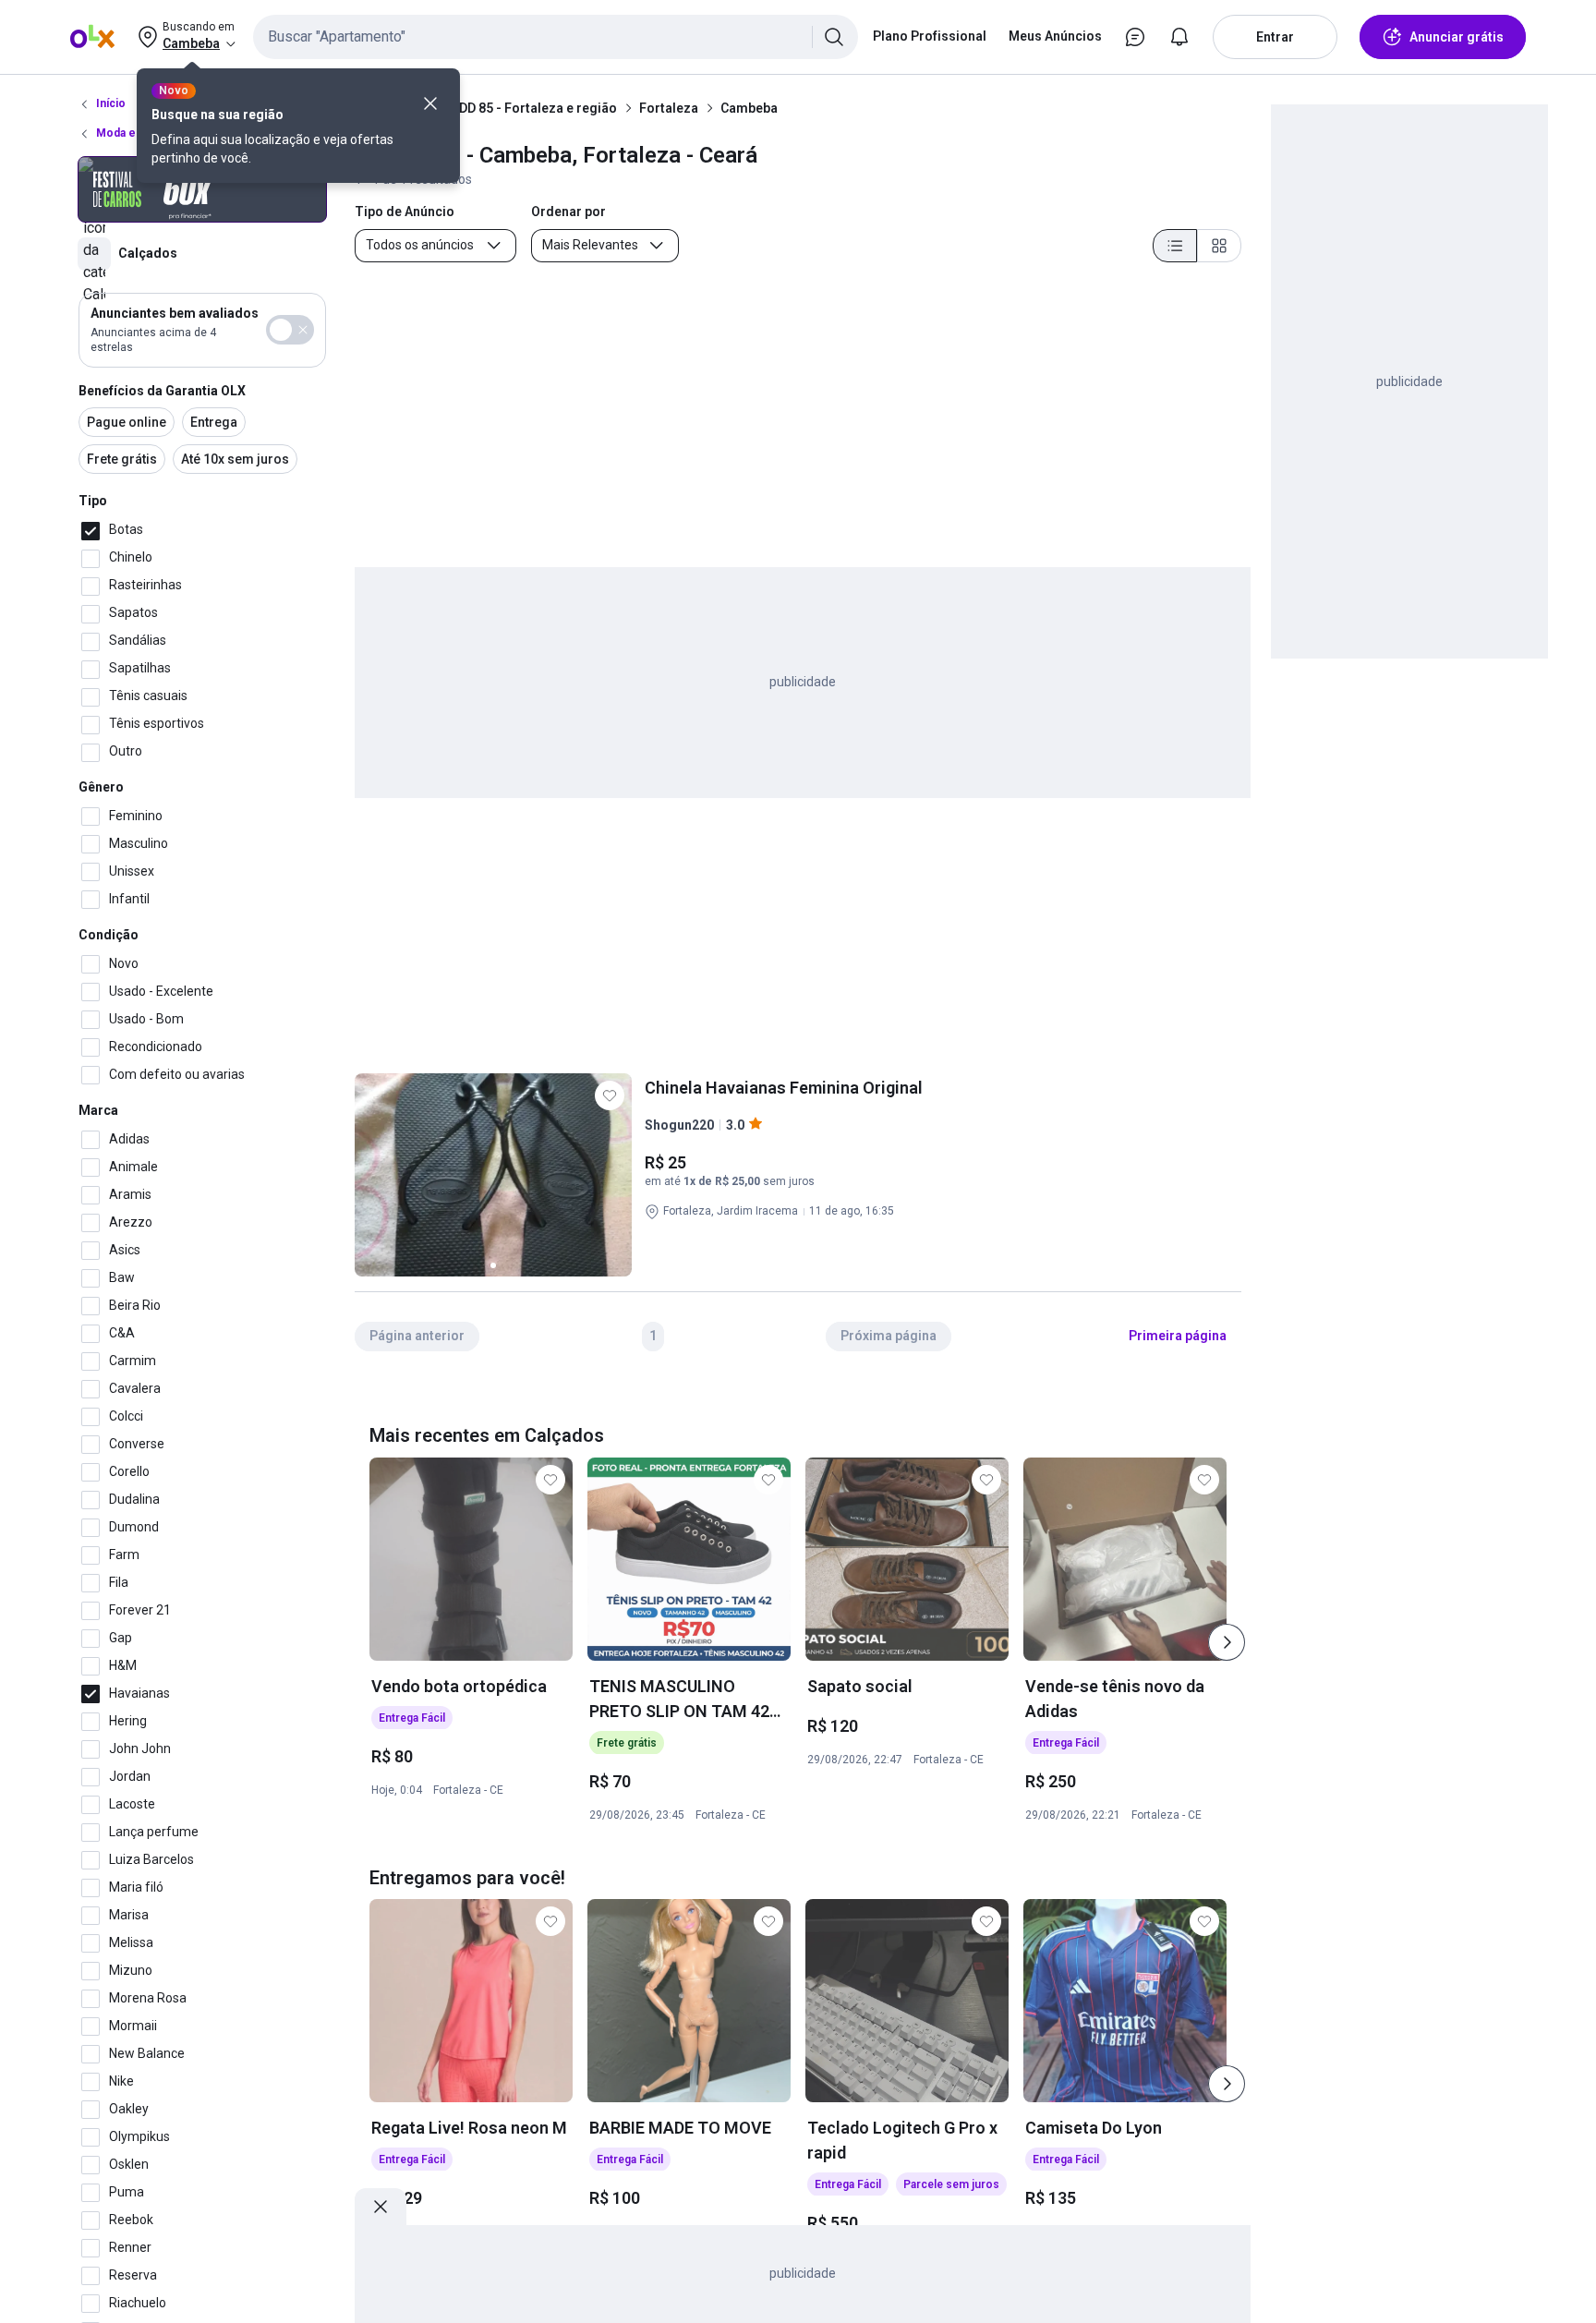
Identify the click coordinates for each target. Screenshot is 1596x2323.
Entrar (1275, 37)
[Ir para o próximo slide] (1227, 1642)
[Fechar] (430, 103)
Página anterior (417, 1336)
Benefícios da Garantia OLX (162, 391)
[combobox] (556, 37)
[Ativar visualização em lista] (1175, 246)
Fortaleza (669, 108)
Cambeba (749, 108)
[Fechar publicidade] (381, 2207)
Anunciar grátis (1457, 37)
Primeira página (1178, 1336)
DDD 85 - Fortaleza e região (534, 108)
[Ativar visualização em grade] (1219, 246)
